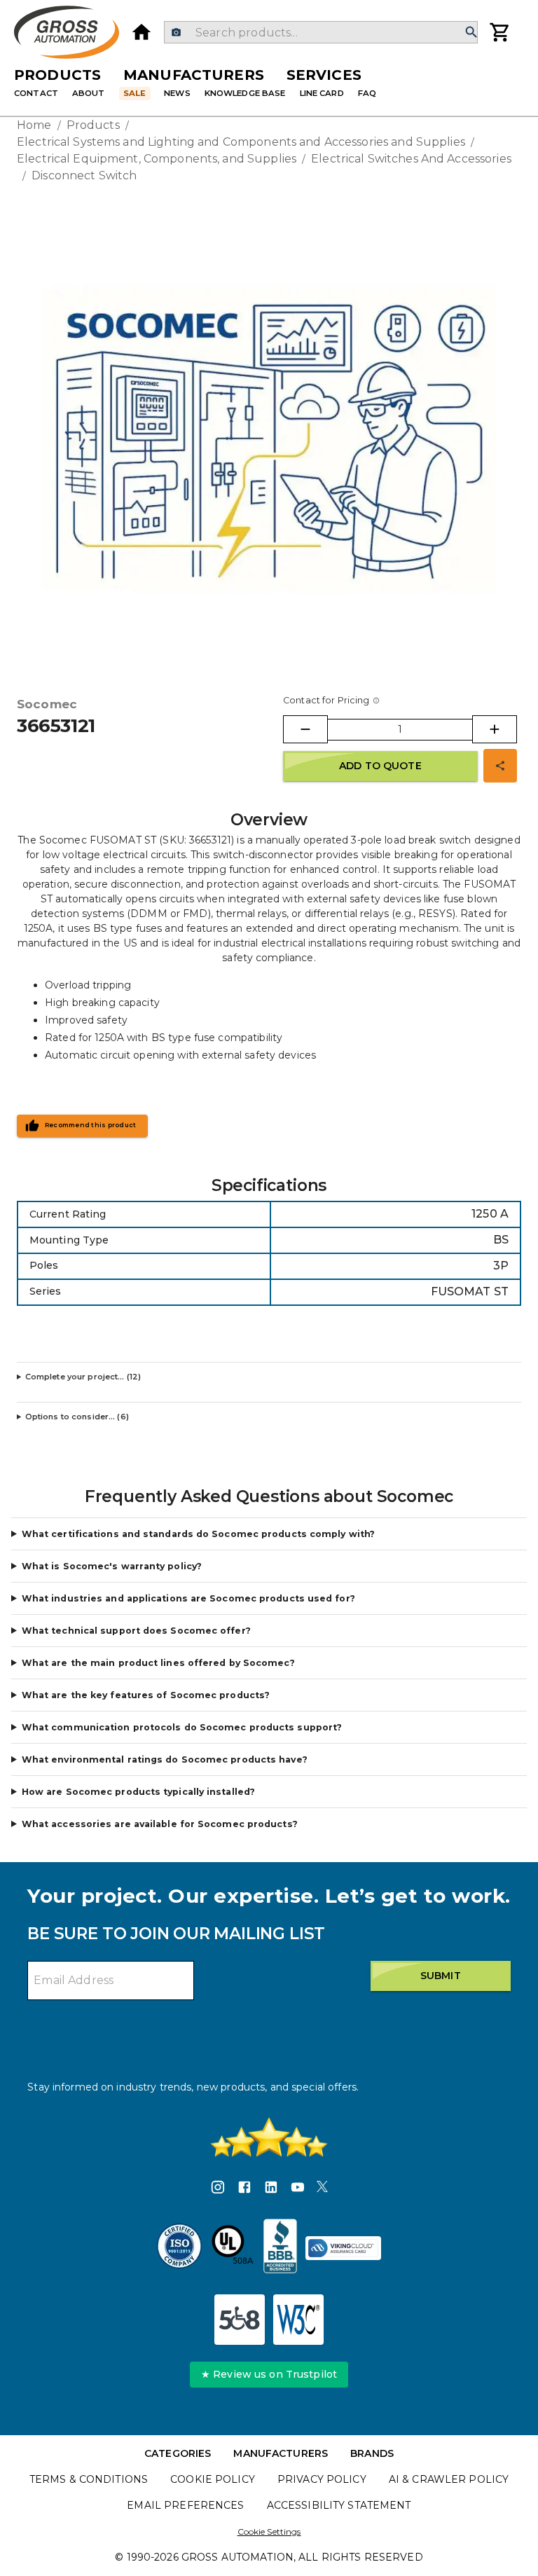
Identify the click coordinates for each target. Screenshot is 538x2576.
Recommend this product (91, 1125)
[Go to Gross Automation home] (142, 32)
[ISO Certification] (179, 2248)
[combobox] (320, 32)
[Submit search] (471, 33)
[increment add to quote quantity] (495, 729)
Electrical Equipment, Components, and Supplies (157, 159)
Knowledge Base (245, 93)
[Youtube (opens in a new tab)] (298, 2189)
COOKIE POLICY (213, 2479)
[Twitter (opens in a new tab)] (322, 2189)
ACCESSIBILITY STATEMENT (339, 2505)
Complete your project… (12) (83, 1377)
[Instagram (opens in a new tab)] (218, 2189)
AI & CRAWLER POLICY (449, 2479)
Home (34, 125)
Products (57, 75)
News (177, 93)
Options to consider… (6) (77, 1417)
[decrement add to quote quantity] (305, 729)
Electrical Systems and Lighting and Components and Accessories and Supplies (241, 142)
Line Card (322, 93)
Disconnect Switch (84, 175)
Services (324, 75)
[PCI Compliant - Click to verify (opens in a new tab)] (343, 2248)
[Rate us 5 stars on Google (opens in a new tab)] (269, 2137)
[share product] (500, 766)
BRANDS (372, 2453)
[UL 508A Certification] (233, 2248)
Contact (36, 93)
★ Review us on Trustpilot (269, 2374)
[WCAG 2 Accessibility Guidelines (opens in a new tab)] (298, 2320)
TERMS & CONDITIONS (89, 2479)
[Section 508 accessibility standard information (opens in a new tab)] (240, 2320)
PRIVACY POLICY (322, 2479)
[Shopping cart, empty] (500, 32)
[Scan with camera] (176, 33)
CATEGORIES (178, 2453)
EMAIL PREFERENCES (185, 2505)
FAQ (367, 93)
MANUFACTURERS (281, 2453)
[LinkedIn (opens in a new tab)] (271, 2189)
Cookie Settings (269, 2532)
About (89, 93)
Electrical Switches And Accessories (411, 159)
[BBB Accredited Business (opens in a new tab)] (280, 2248)
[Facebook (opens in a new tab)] (244, 2189)
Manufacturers (194, 75)
